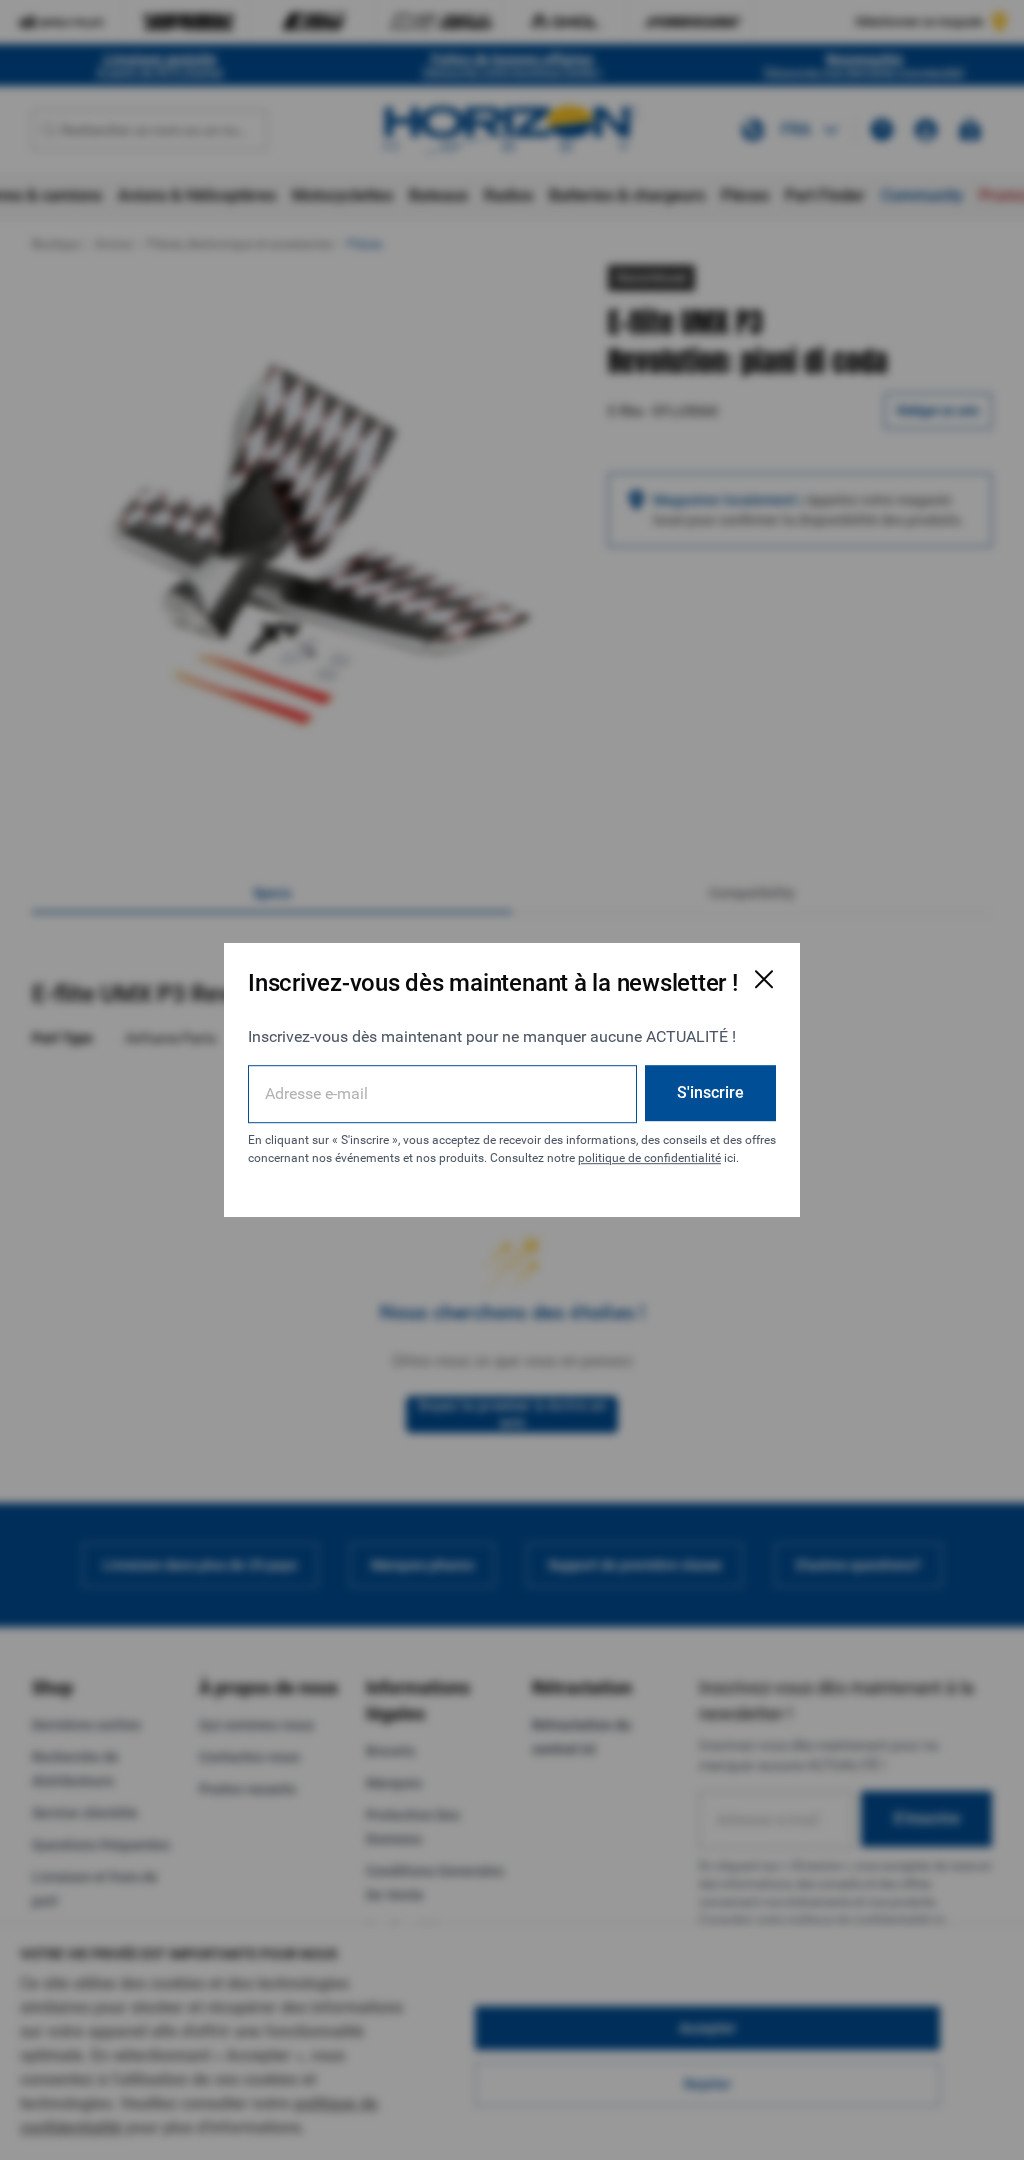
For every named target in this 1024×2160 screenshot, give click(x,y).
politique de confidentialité (649, 1158)
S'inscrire (710, 1092)
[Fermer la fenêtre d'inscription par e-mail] (764, 979)
